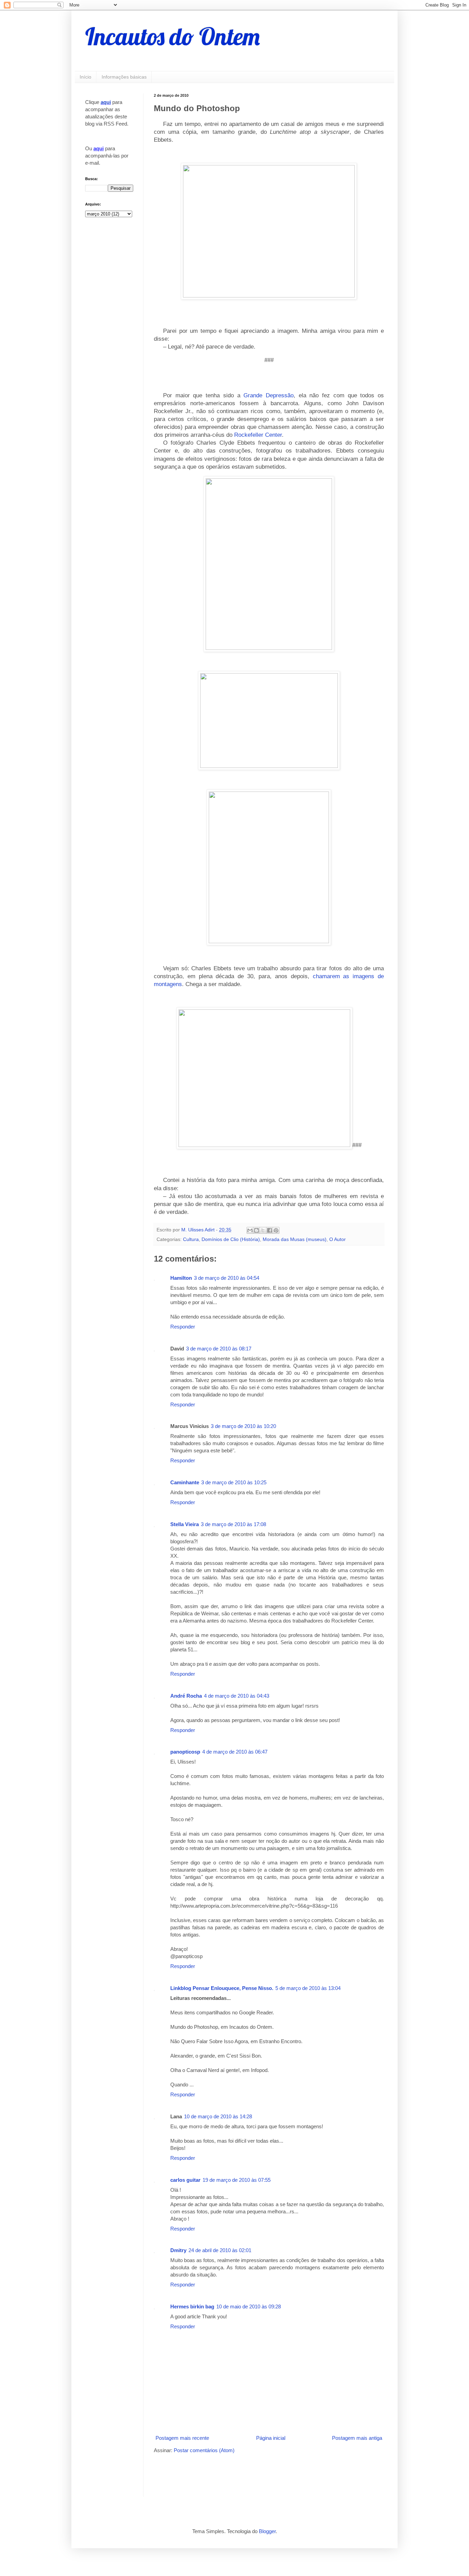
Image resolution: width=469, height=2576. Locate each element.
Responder (183, 1327)
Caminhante (185, 1482)
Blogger (267, 2531)
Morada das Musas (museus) (295, 1239)
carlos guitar (185, 2180)
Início (85, 77)
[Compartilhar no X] (263, 1230)
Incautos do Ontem (173, 36)
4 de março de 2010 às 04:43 (237, 1696)
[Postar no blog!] (256, 1230)
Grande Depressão (268, 395)
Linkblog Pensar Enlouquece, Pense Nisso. (222, 1988)
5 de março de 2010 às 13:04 (308, 1988)
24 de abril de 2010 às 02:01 (220, 2250)
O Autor (338, 1239)
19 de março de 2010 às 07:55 (237, 2180)
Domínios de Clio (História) (231, 1239)
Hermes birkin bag (192, 2306)
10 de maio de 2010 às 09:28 (249, 2306)
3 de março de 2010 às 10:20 (243, 1426)
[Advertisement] (234, 2474)
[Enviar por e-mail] (250, 1230)
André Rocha (186, 1696)
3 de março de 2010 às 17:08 (233, 1524)
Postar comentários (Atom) (204, 2450)
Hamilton (181, 1278)
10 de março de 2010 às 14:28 (218, 2116)
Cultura (191, 1239)
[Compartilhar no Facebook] (270, 1230)
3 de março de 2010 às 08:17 (219, 1349)
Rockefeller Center (258, 435)
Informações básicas (124, 77)
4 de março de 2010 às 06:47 (235, 1752)
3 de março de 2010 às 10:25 (234, 1482)
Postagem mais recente (182, 2438)
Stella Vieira (185, 1524)
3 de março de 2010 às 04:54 (227, 1278)
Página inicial (271, 2438)
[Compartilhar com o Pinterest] (276, 1230)
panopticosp (185, 1752)
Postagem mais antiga (357, 2438)
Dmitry (178, 2250)
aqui (106, 102)
